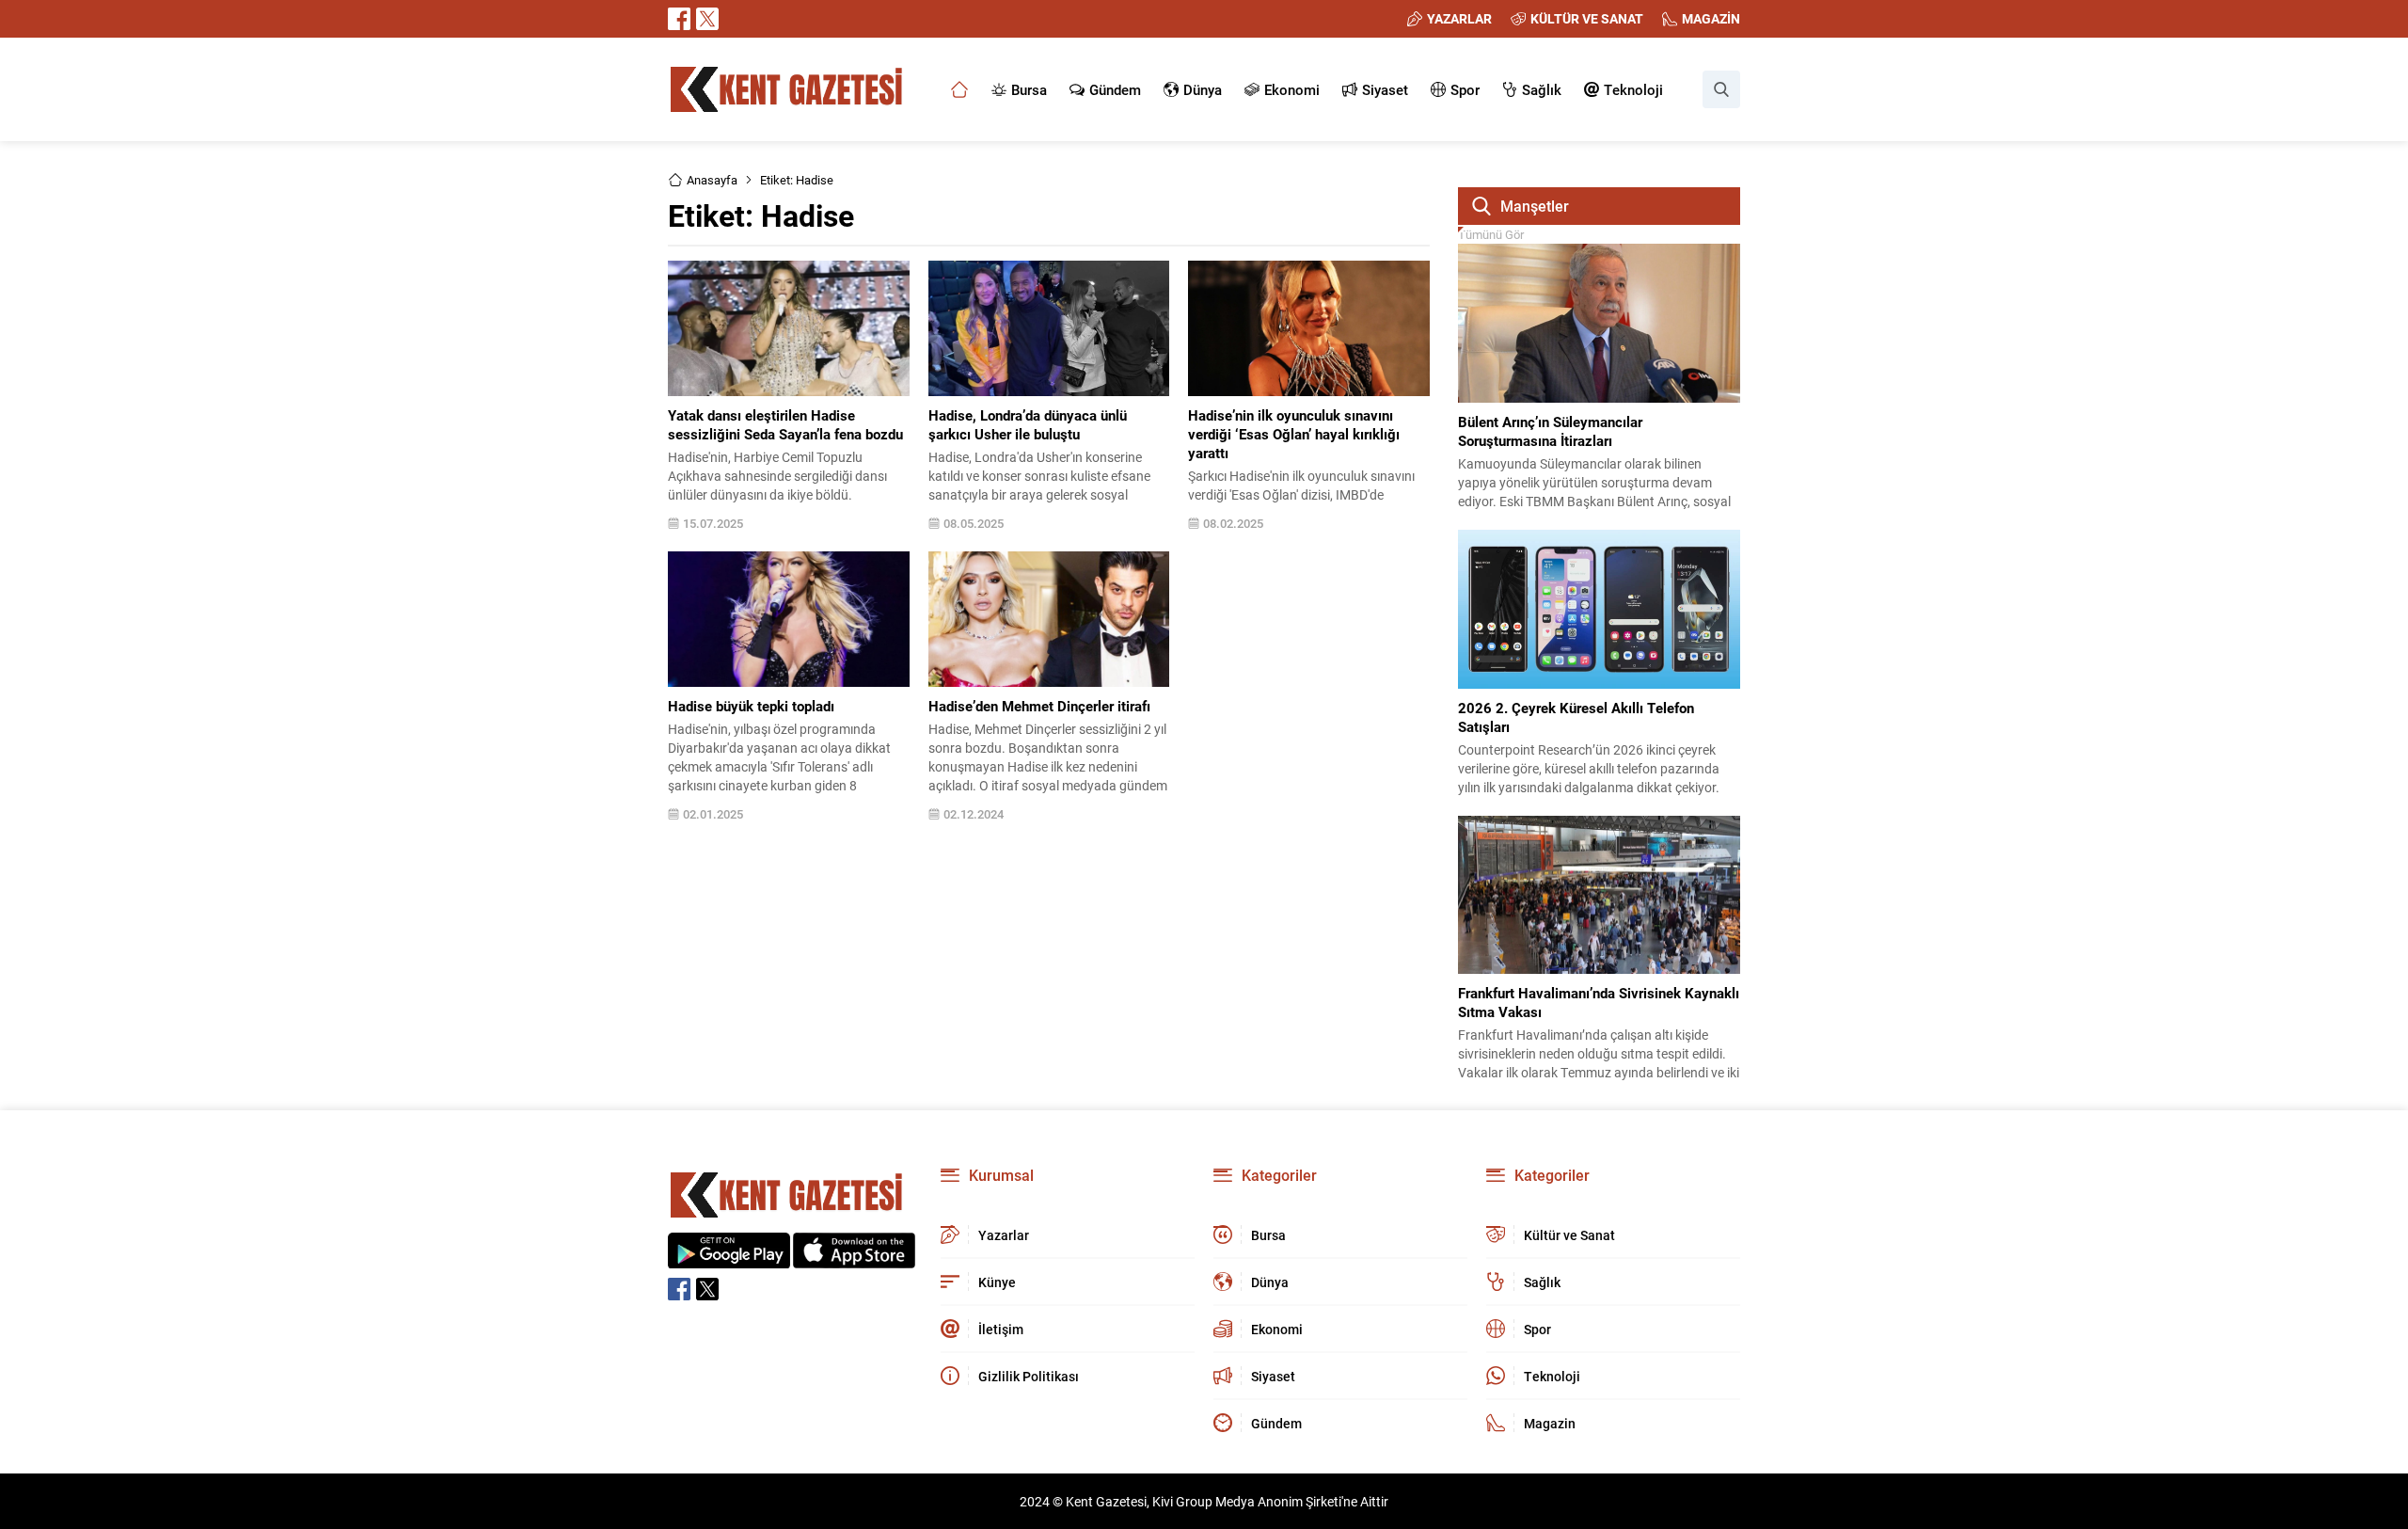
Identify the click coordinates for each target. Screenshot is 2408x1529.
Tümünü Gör (1491, 234)
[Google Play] (729, 1258)
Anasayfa (712, 180)
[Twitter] (707, 19)
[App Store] (854, 1258)
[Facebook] (679, 19)
